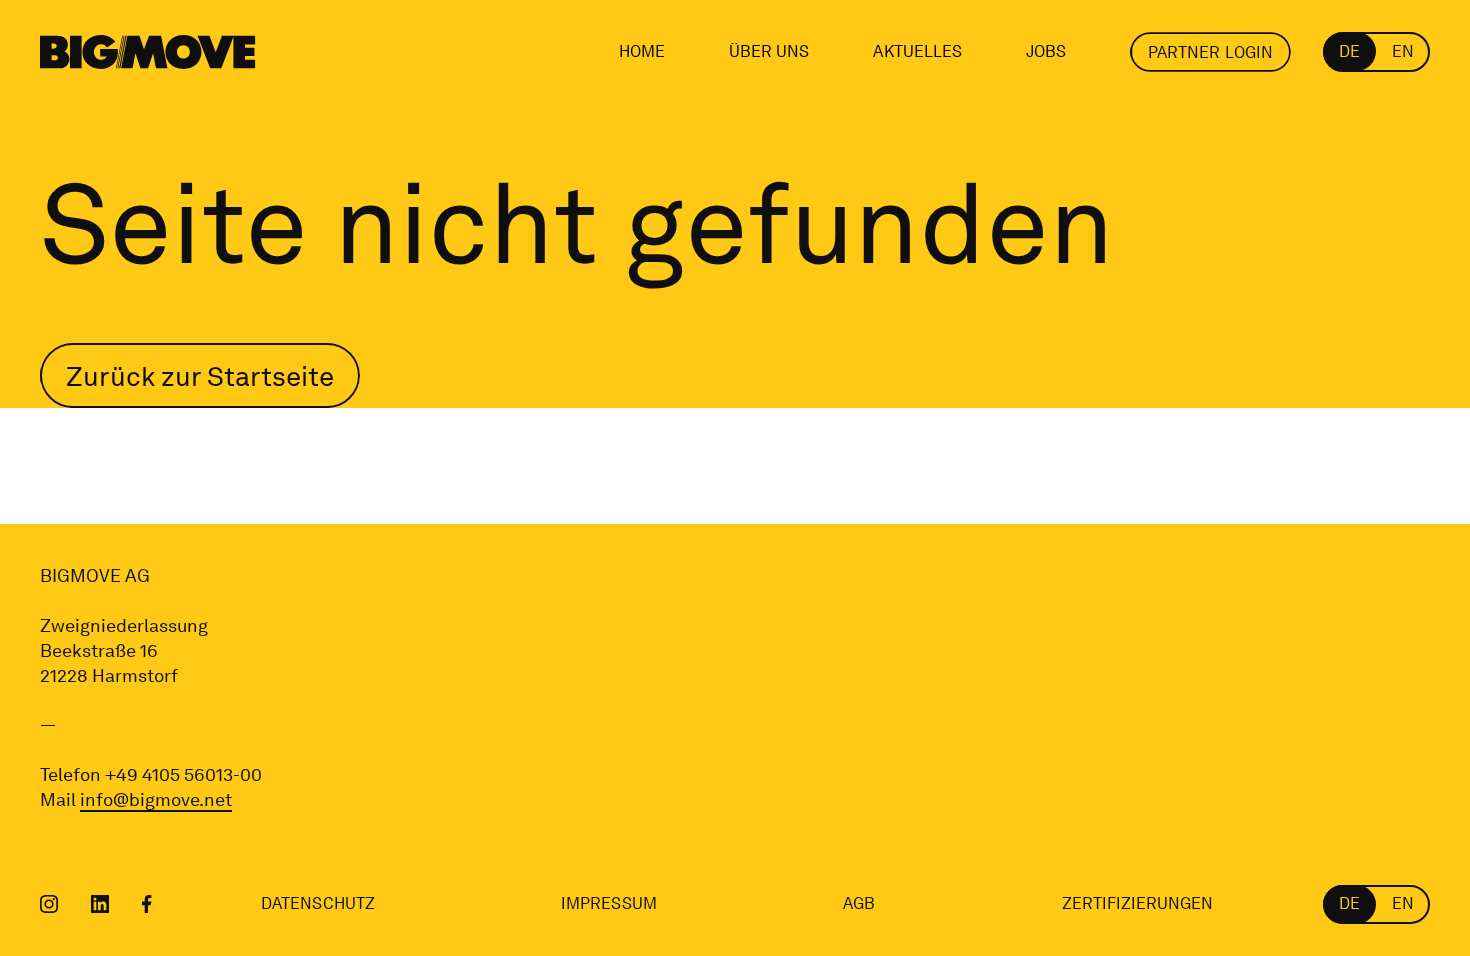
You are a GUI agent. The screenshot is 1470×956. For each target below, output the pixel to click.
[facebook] (147, 904)
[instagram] (49, 904)
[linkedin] (100, 904)
